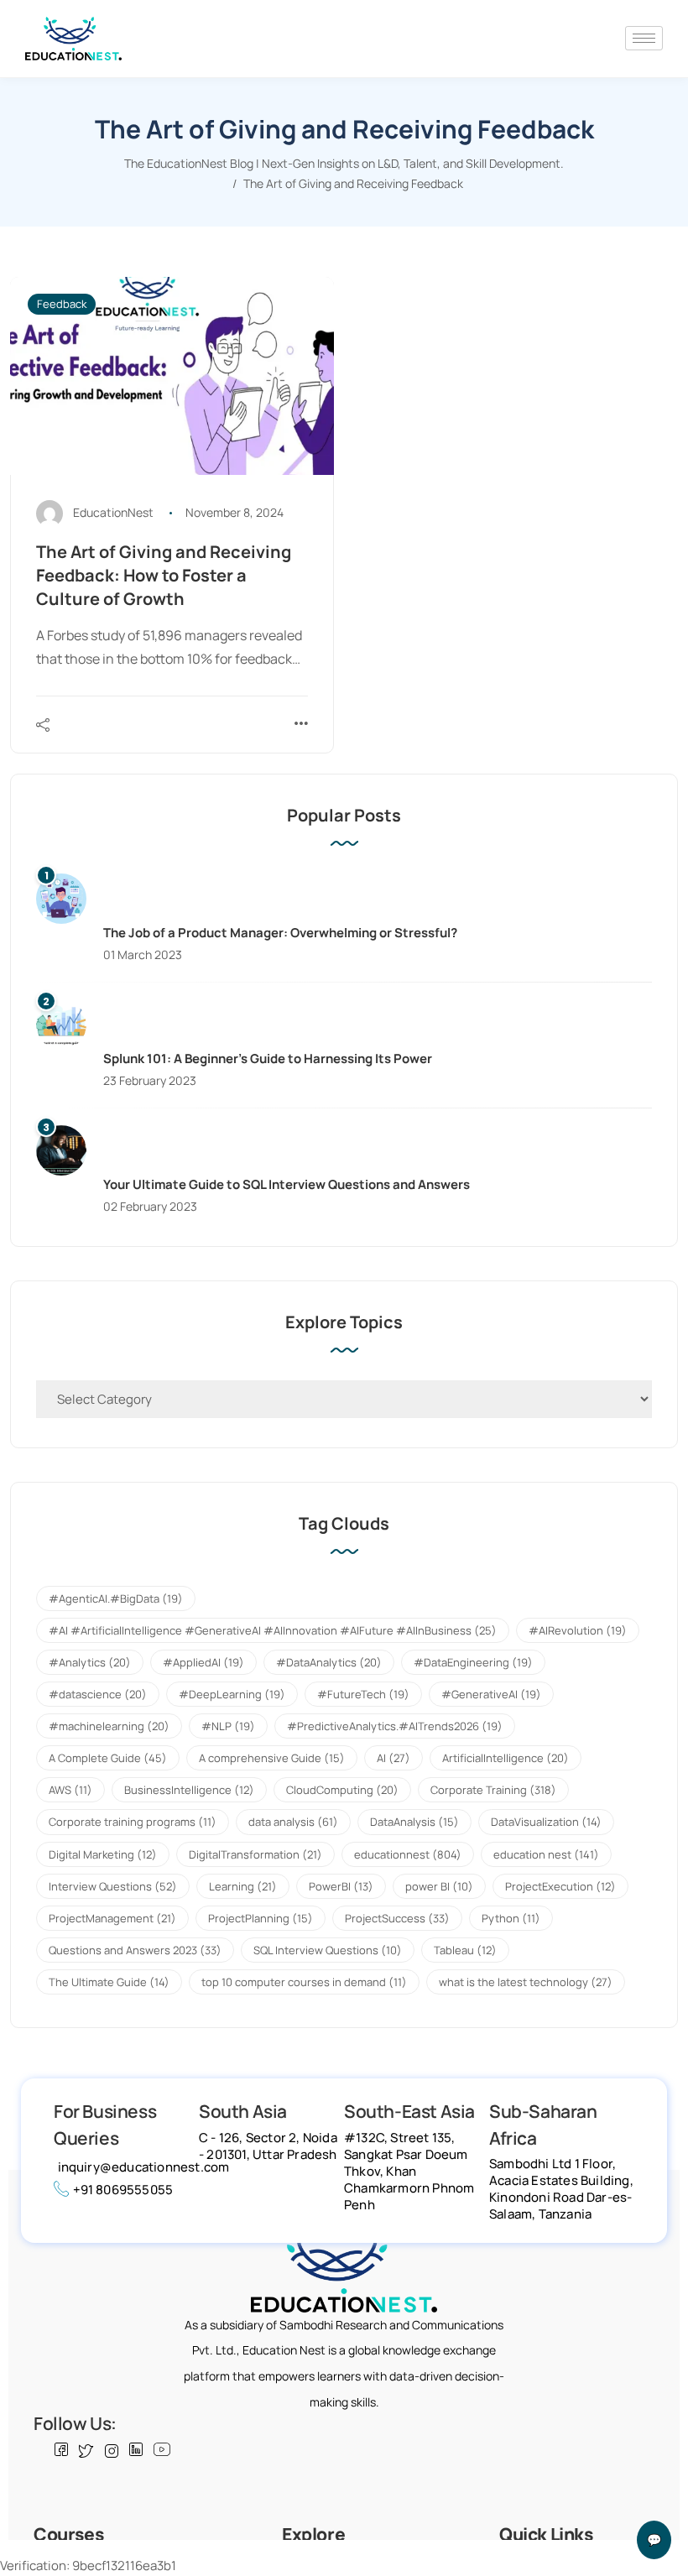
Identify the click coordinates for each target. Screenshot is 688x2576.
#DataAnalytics (329, 1662)
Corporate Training (493, 1790)
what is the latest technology (526, 1982)
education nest (546, 1854)
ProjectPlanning (261, 1918)
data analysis (293, 1822)
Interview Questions (113, 1886)
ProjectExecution (560, 1886)
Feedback (62, 304)
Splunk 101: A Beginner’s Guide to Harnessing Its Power (268, 1059)
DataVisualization (546, 1822)
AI (394, 1758)
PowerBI (341, 1886)
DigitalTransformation (255, 1854)
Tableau (465, 1950)
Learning (243, 1886)
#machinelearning (109, 1726)
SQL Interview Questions (328, 1950)
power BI (439, 1886)
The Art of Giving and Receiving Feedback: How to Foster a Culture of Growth (164, 575)
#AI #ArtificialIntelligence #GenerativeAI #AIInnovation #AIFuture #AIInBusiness (273, 1630)
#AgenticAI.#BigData (116, 1598)
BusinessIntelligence (189, 1790)
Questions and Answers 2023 (135, 1950)
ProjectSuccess (397, 1918)
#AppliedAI (203, 1662)
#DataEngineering (473, 1662)
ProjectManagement (112, 1918)
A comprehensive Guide (272, 1758)
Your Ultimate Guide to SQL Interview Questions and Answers (287, 1184)
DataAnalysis (414, 1822)
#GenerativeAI (491, 1694)
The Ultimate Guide (109, 1982)
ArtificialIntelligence (506, 1758)
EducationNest (113, 512)
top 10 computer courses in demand (304, 1982)
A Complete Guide (108, 1758)
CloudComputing (342, 1790)
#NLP (228, 1726)
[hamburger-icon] (644, 38)
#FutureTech (363, 1694)
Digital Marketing (103, 1854)
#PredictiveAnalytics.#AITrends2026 (395, 1726)
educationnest (408, 1854)
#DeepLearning (232, 1694)
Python (511, 1918)
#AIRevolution (578, 1630)
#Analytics (90, 1662)
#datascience (98, 1694)
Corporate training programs (133, 1822)
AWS (70, 1790)
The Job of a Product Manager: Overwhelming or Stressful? (280, 933)
